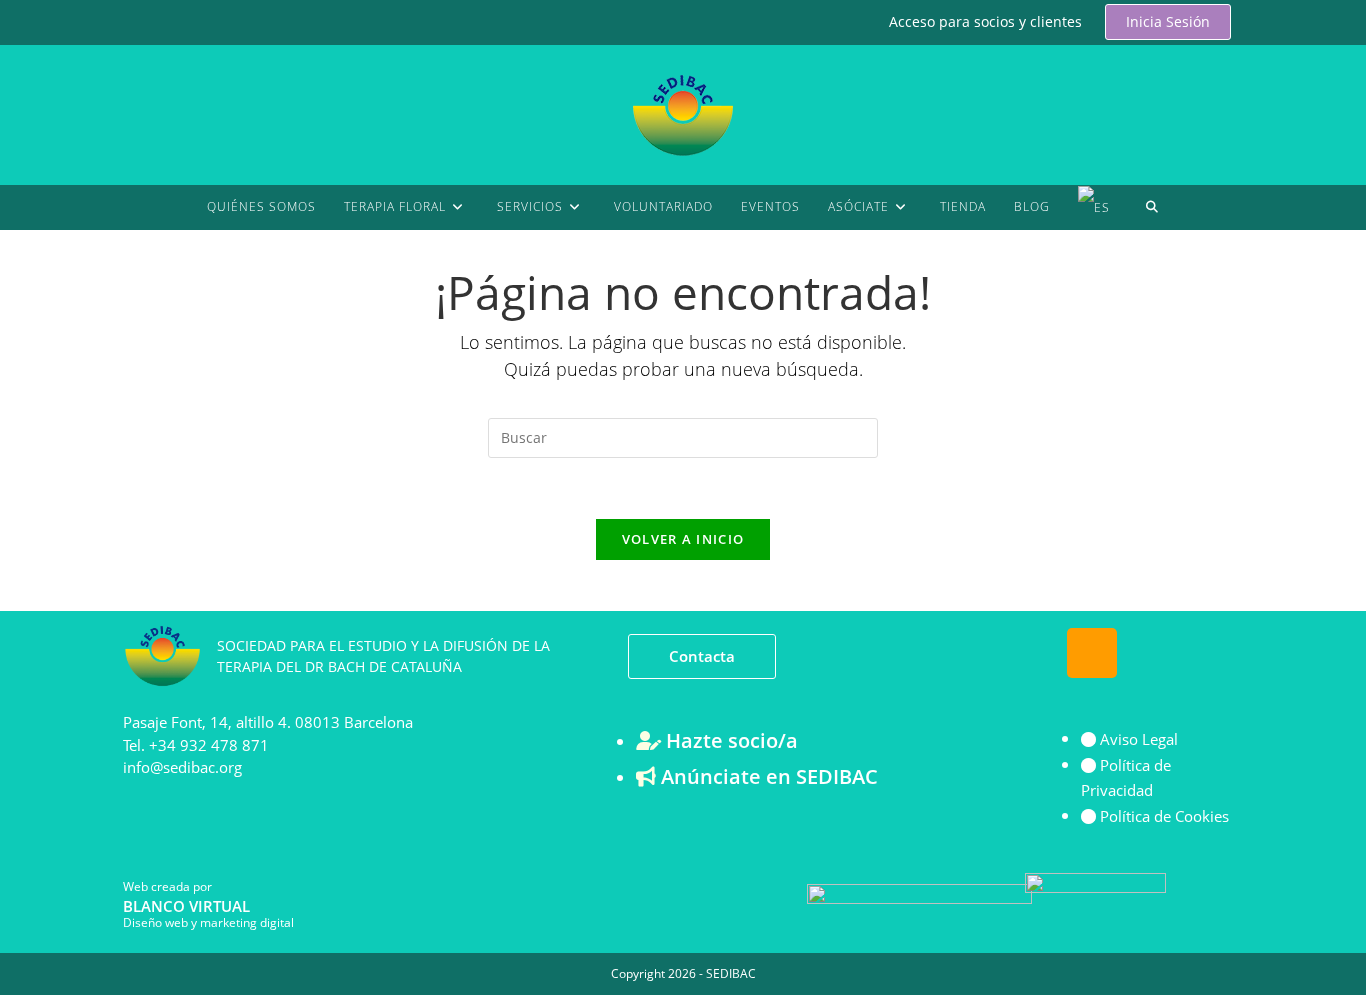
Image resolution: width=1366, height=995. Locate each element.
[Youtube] (1151, 653)
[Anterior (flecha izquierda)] (35, 498)
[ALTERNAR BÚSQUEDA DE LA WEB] (1152, 207)
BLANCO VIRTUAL (186, 906)
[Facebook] (1033, 653)
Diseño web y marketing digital (208, 922)
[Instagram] (1092, 653)
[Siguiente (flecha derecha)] (1331, 498)
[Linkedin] (1210, 653)
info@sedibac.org (182, 767)
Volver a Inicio (683, 539)
